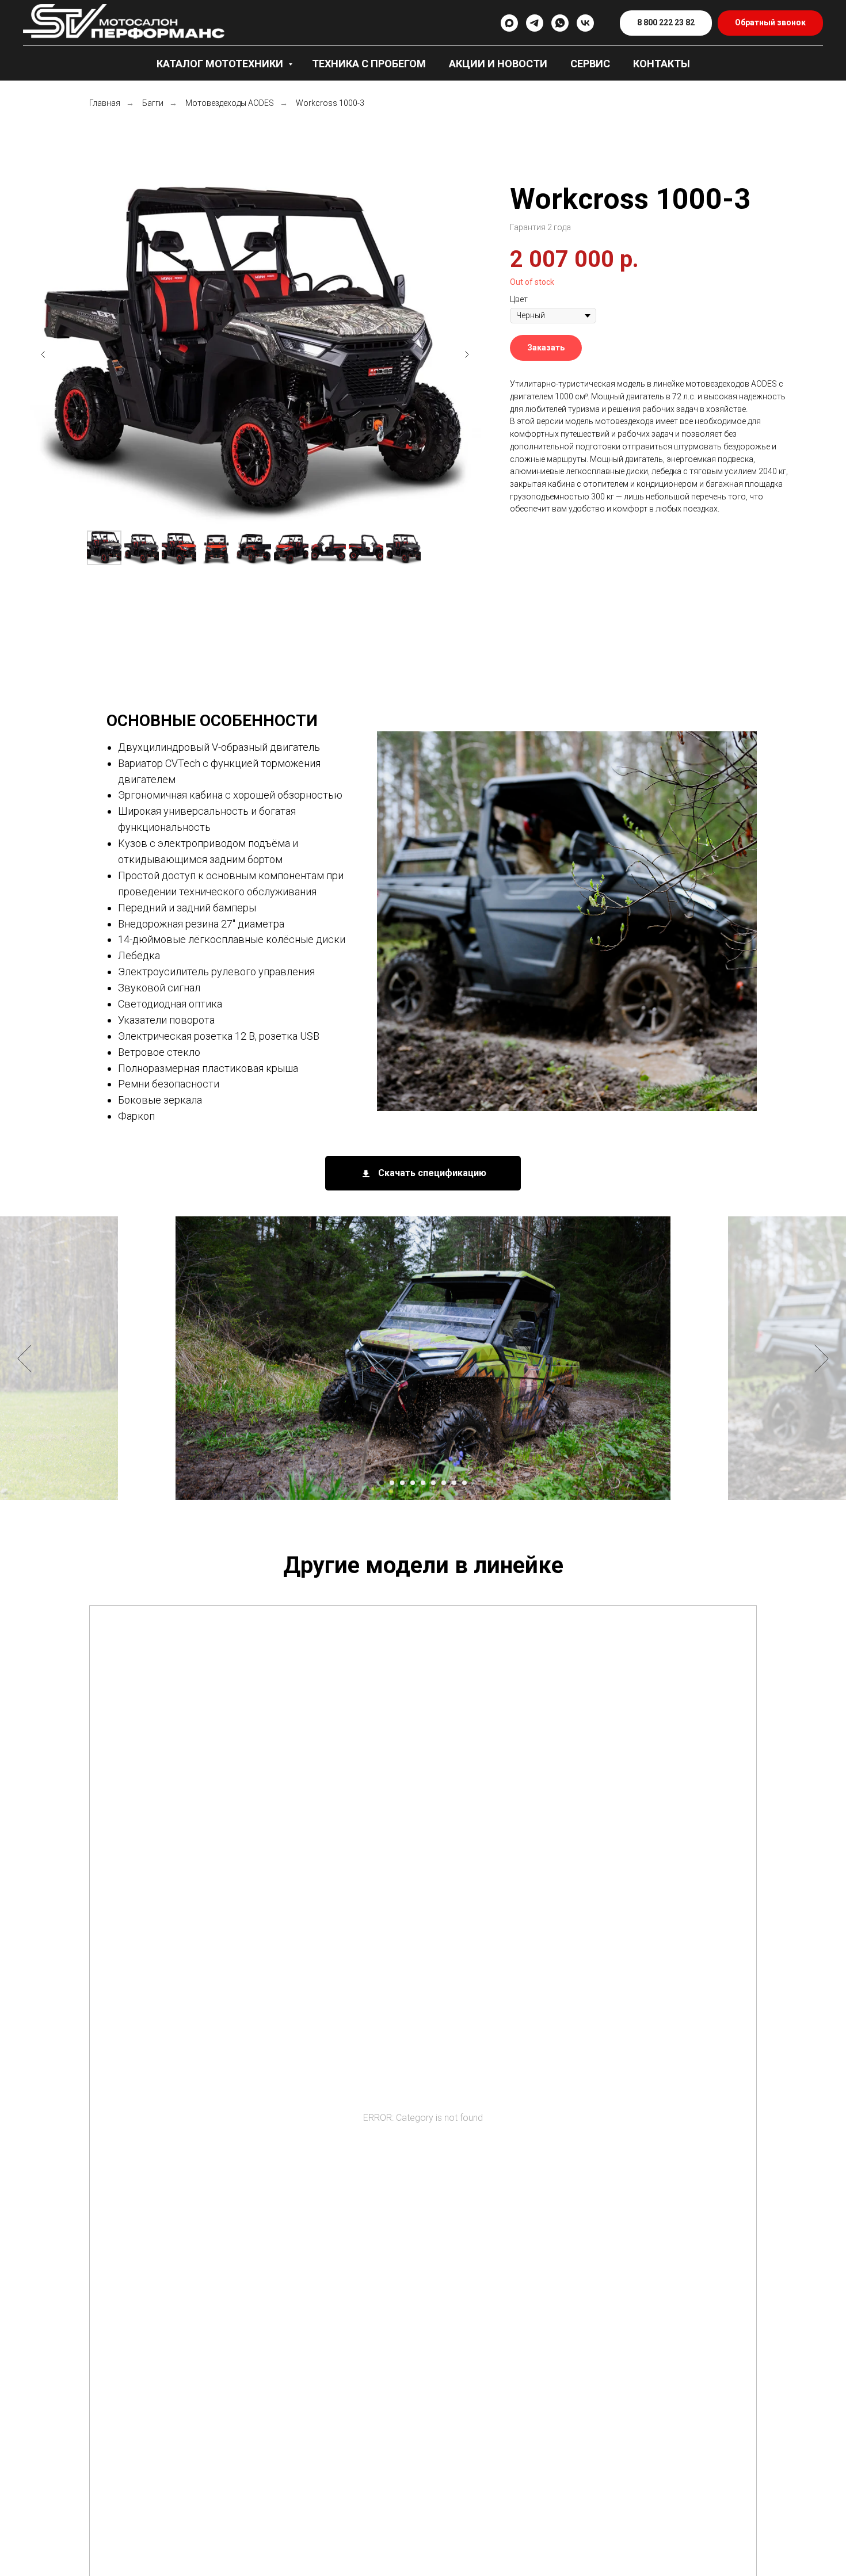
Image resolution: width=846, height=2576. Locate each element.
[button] (770, 23)
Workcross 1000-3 (330, 103)
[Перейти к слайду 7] (444, 1483)
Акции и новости (498, 64)
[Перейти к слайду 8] (454, 1483)
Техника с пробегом (369, 64)
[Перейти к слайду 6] (433, 1483)
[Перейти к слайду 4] (413, 1483)
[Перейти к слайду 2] (392, 1483)
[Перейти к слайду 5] (423, 1483)
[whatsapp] (560, 23)
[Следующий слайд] (467, 354)
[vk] (585, 23)
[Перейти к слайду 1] (382, 1483)
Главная (105, 103)
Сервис (590, 64)
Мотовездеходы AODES (230, 103)
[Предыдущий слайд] (43, 354)
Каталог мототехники (221, 64)
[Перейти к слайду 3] (402, 1483)
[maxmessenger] (509, 23)
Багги (153, 103)
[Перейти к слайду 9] (464, 1483)
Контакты (662, 64)
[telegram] (535, 23)
